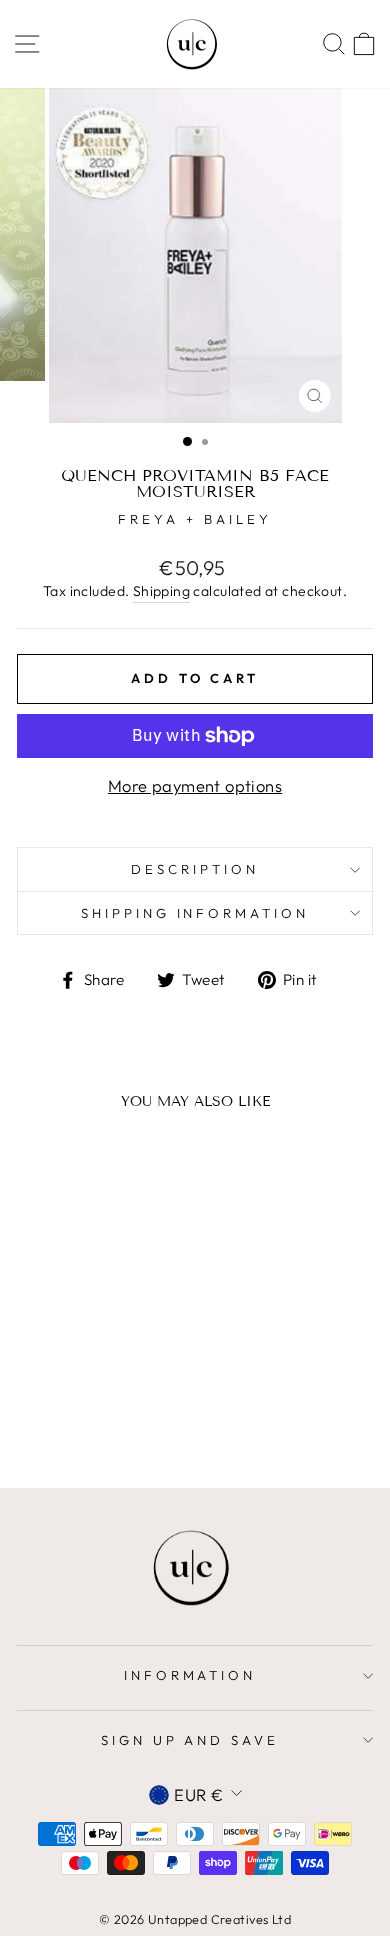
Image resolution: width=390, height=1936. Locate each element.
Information (190, 1675)
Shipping (161, 591)
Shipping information (195, 913)
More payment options (195, 785)
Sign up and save (190, 1740)
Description (195, 869)
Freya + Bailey (195, 519)
